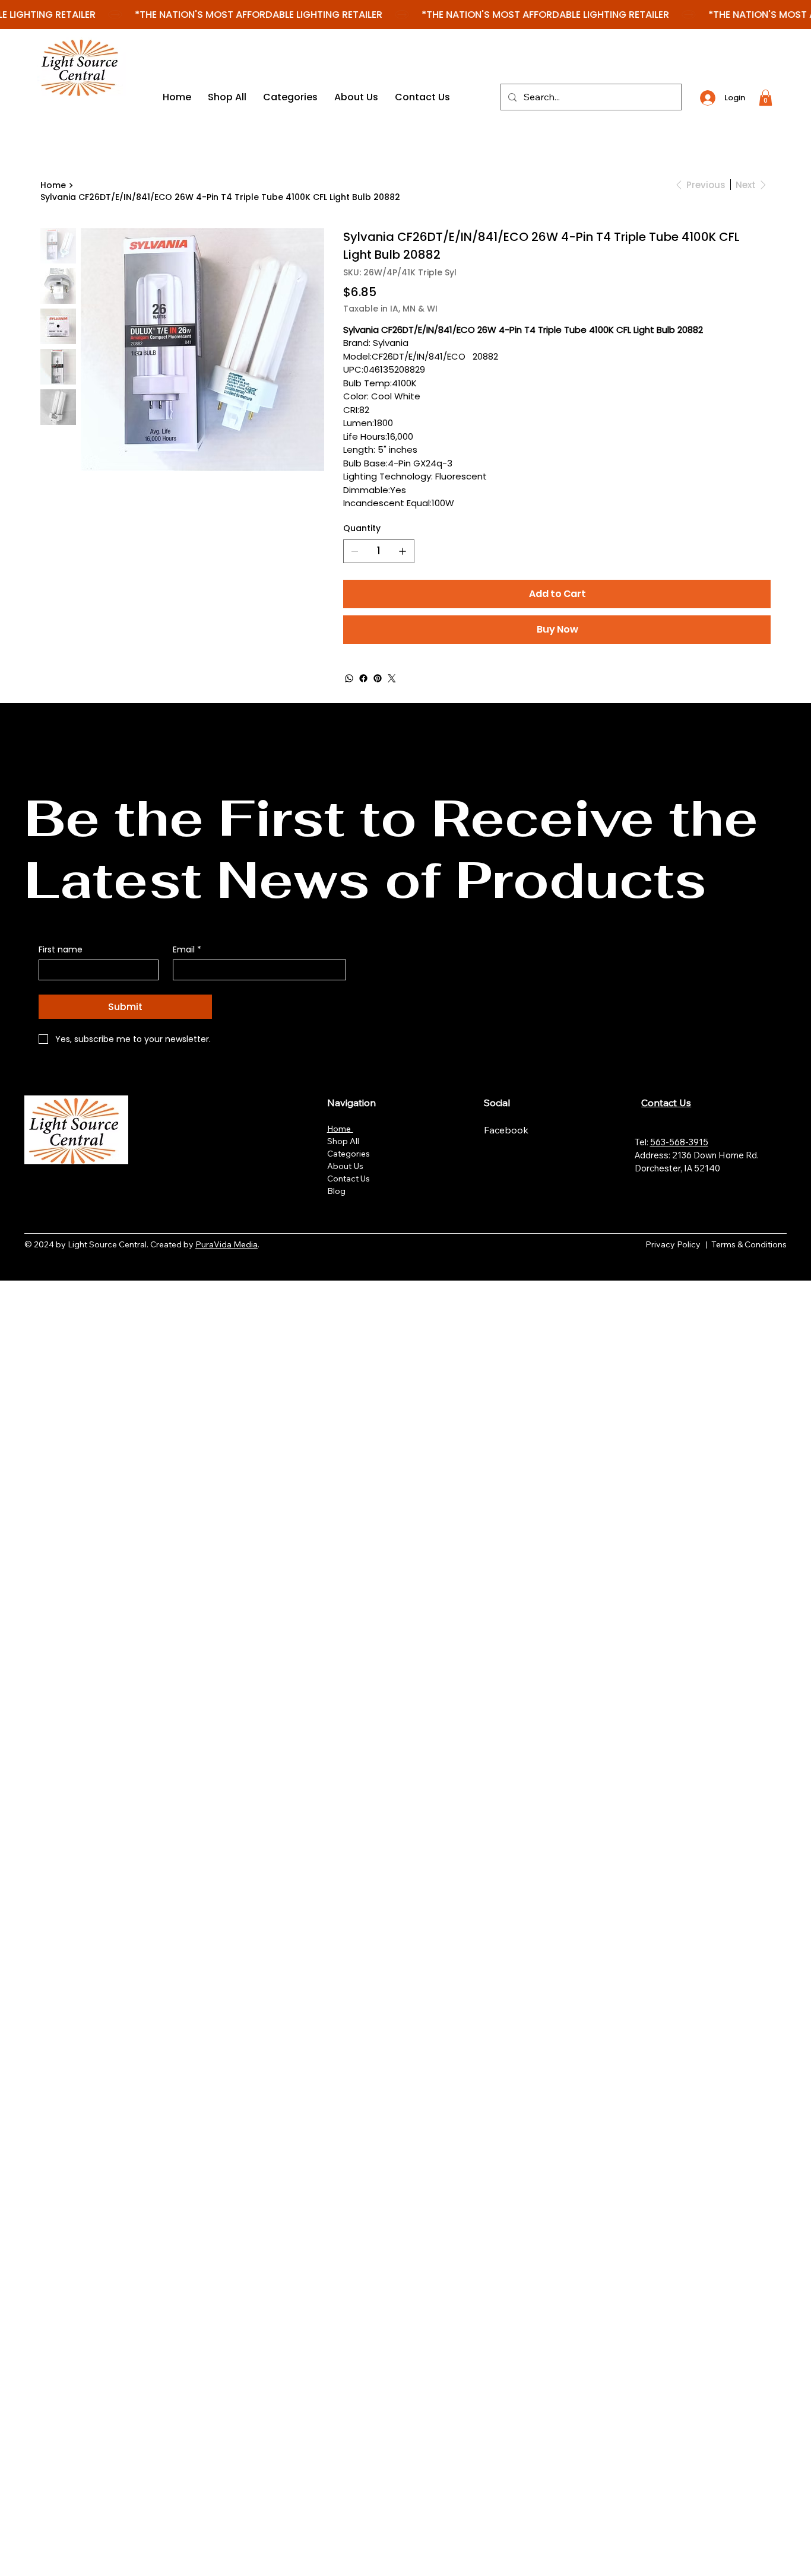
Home (340, 1129)
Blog (336, 1191)
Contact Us (349, 1179)
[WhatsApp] (349, 678)
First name (61, 950)
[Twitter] (392, 678)
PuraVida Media (226, 1244)
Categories (349, 1154)
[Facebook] (363, 678)
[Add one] (403, 551)
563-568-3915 (679, 1142)
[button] (766, 98)
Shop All (343, 1141)
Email (187, 950)
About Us (345, 1166)
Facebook (507, 1130)
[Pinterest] (378, 678)
